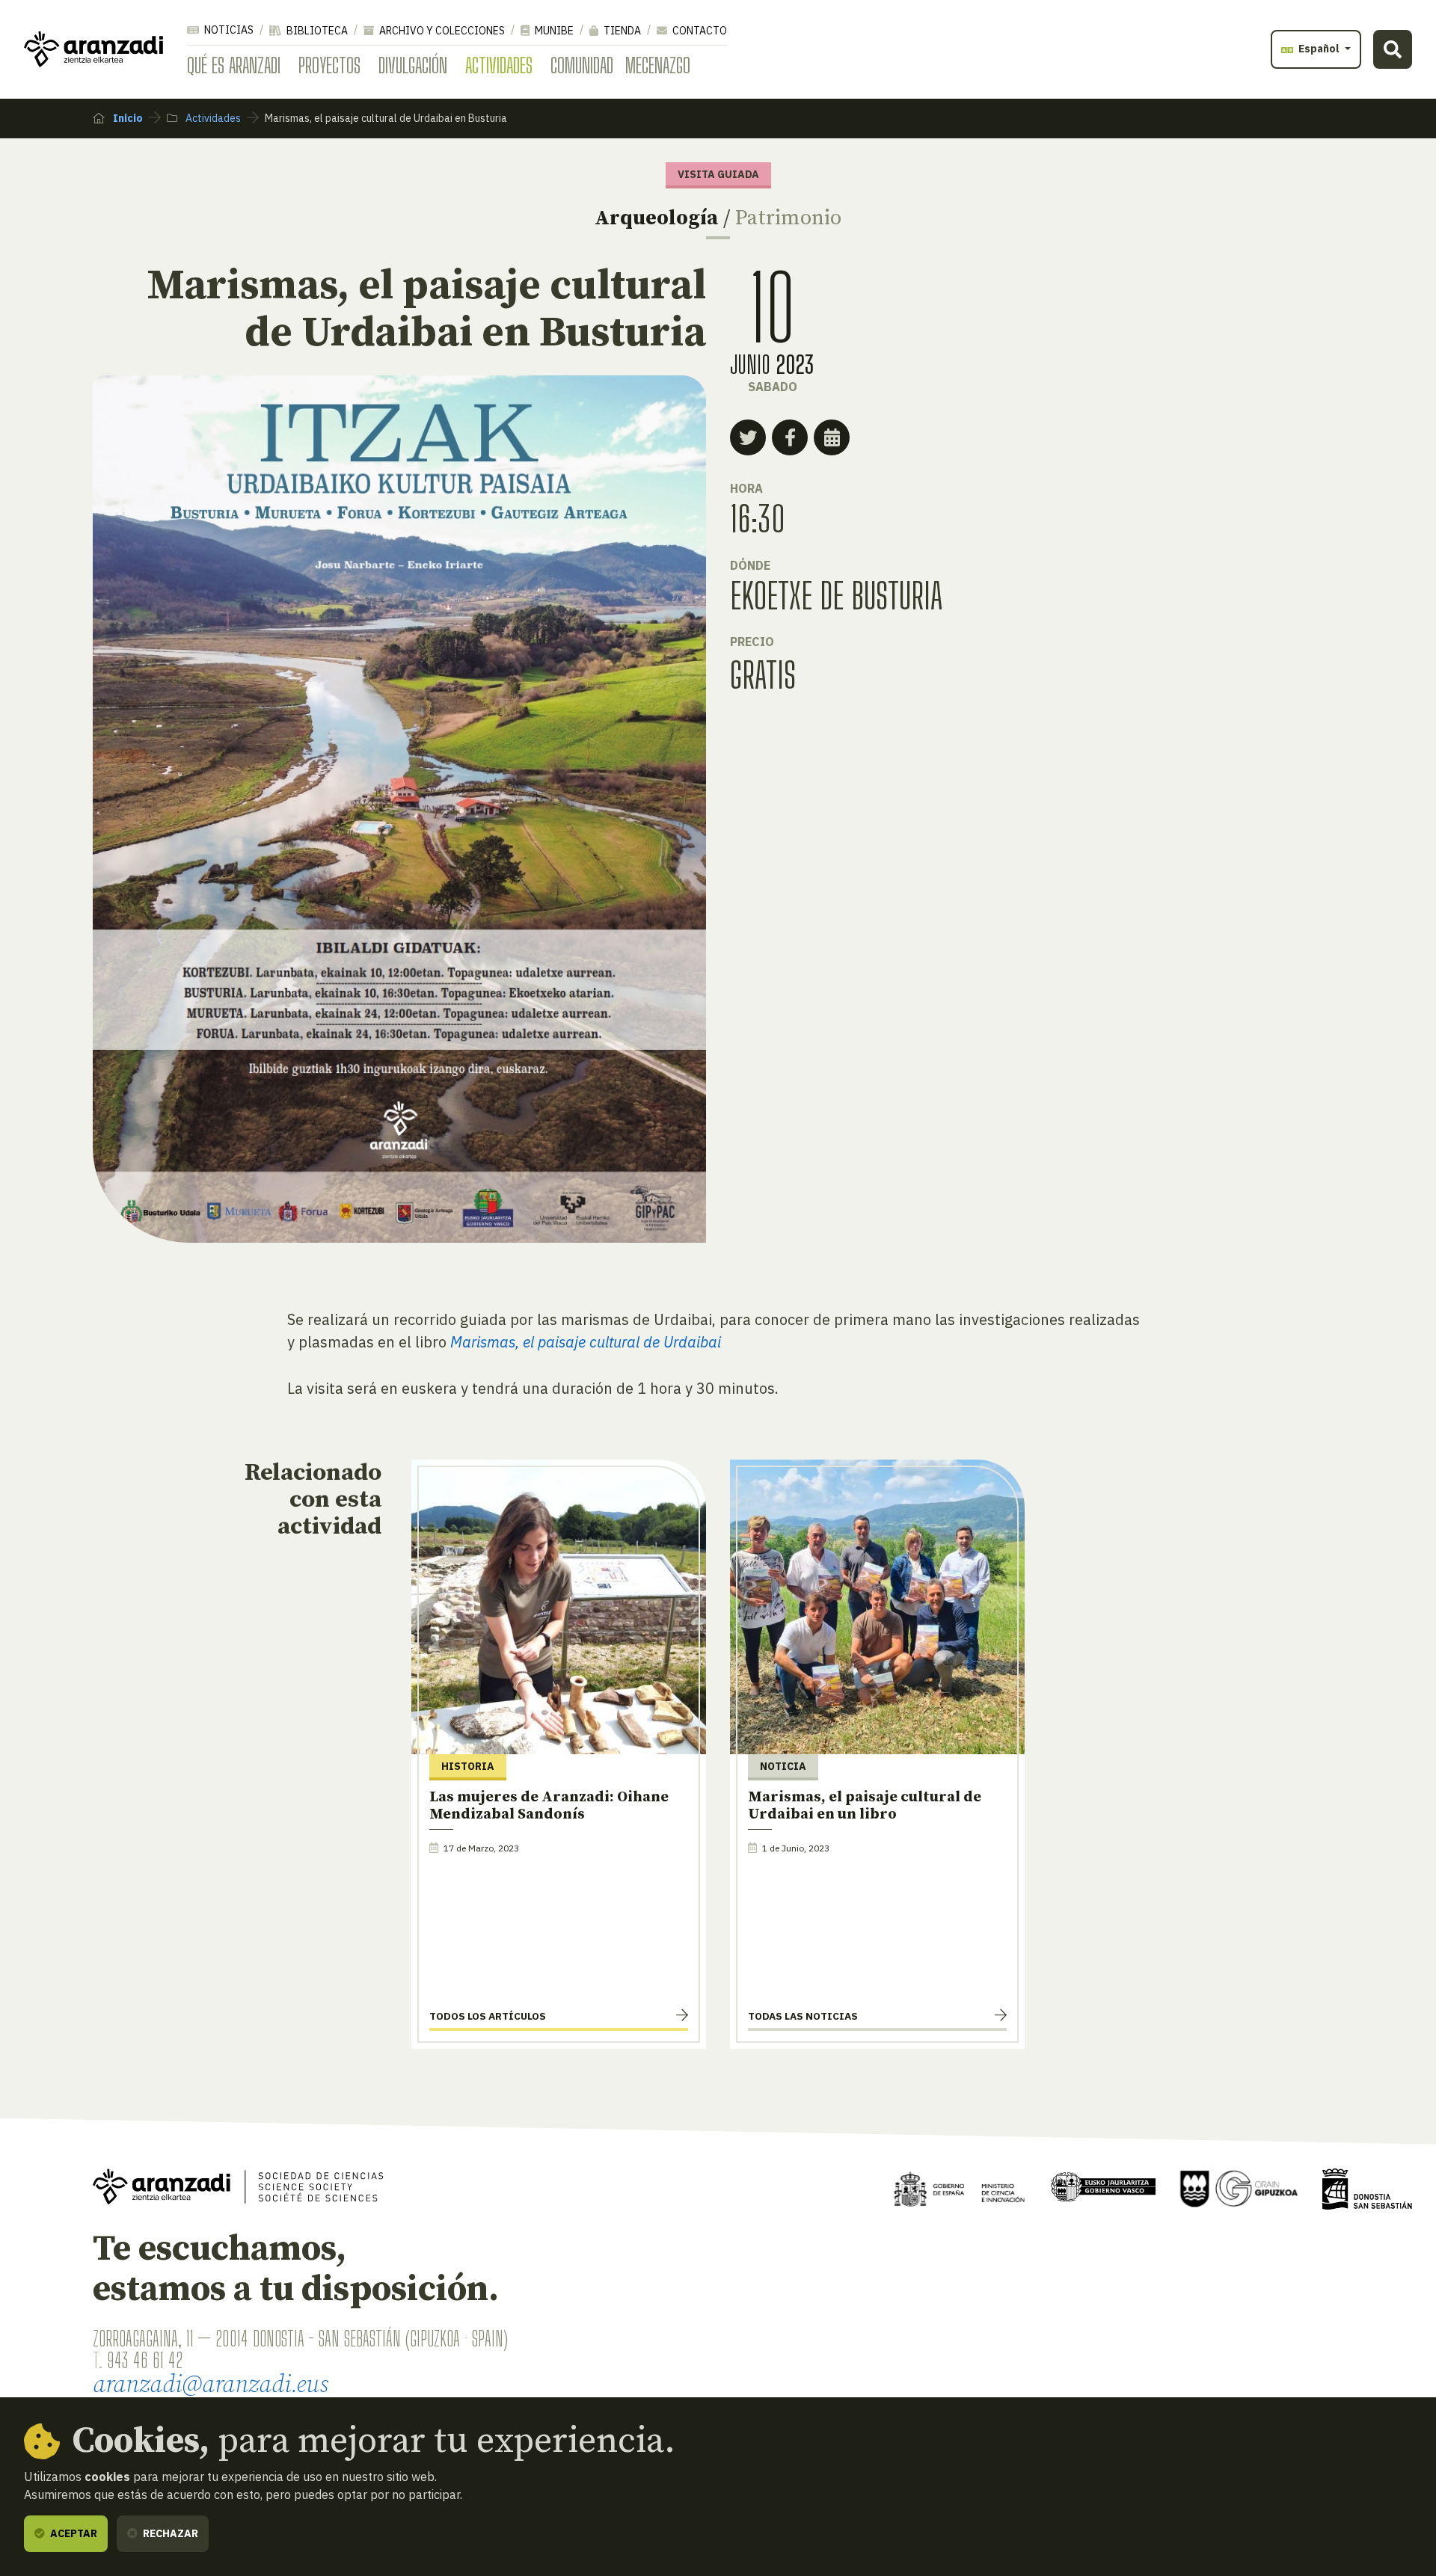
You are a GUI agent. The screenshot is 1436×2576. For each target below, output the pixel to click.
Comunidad (582, 65)
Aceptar (73, 2533)
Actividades (499, 65)
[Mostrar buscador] (1393, 49)
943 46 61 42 (145, 2360)
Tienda (621, 31)
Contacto (699, 31)
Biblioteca (316, 31)
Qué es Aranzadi (234, 65)
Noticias (228, 30)
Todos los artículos (488, 2016)
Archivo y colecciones (441, 31)
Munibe (553, 31)
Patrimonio (788, 218)
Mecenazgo (658, 65)
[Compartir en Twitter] (748, 437)
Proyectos (329, 65)
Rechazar (169, 2533)
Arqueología (656, 218)
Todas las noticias (803, 2016)
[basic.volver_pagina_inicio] (93, 49)
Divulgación (413, 65)
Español (1319, 49)
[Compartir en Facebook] (790, 437)
